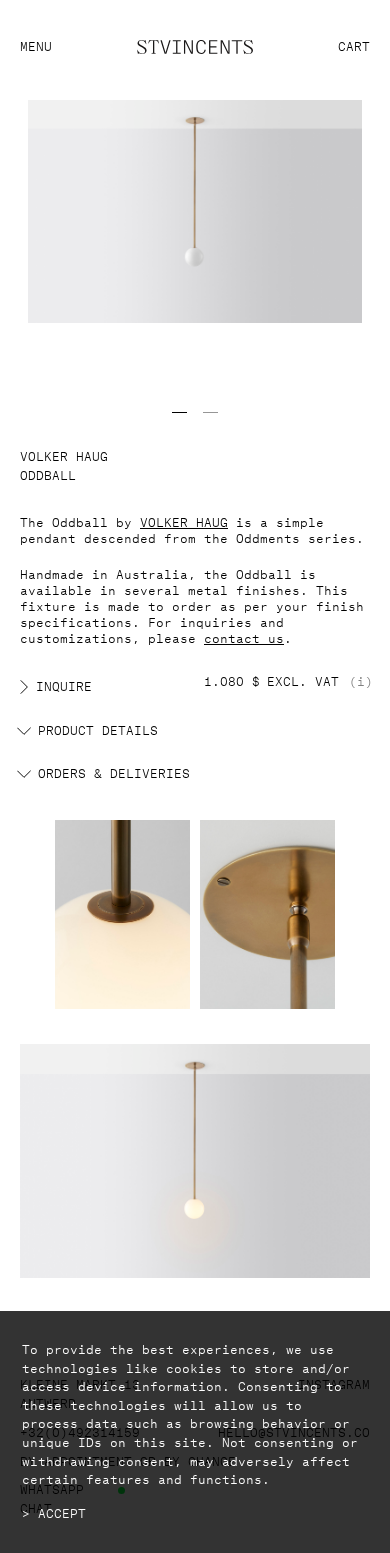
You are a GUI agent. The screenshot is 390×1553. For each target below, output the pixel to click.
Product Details (98, 729)
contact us (244, 636)
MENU (36, 44)
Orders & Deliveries (114, 772)
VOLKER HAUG (184, 520)
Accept (62, 1512)
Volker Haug (64, 454)
